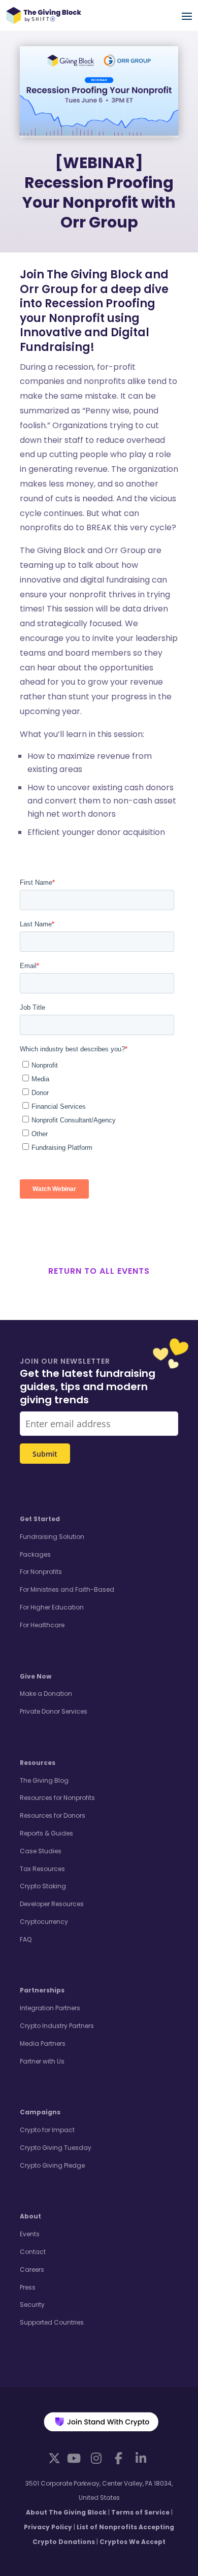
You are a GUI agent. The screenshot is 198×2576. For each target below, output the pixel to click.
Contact (33, 2252)
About (30, 2216)
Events (30, 2234)
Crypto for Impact (47, 2130)
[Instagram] (96, 2458)
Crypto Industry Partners (57, 2026)
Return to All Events (99, 1271)
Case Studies (41, 1851)
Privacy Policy (48, 2527)
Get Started (40, 1519)
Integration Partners (50, 2008)
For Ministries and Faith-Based (67, 1589)
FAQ (26, 1939)
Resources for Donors (53, 1815)
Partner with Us (42, 2061)
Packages (35, 1554)
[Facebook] (118, 2458)
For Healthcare (42, 1625)
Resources (38, 1763)
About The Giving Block (66, 2512)
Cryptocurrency (44, 1922)
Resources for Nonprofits (57, 1798)
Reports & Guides (46, 1833)
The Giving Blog (44, 1780)
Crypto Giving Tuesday (56, 2148)
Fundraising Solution (52, 1537)
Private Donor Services (54, 1711)
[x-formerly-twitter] (54, 2457)
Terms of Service (140, 2512)
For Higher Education (52, 1607)
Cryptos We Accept (133, 2542)
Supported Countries (52, 2322)
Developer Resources (52, 1904)
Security (32, 2305)
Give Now (36, 1676)
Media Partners (43, 2043)
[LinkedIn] (141, 2458)
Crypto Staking (43, 1886)
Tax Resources (42, 1869)
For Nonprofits (41, 1572)
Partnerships (42, 1990)
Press (28, 2287)
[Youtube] (74, 2458)
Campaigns (40, 2112)
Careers (32, 2269)
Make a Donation (46, 1694)
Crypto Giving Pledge (52, 2165)
